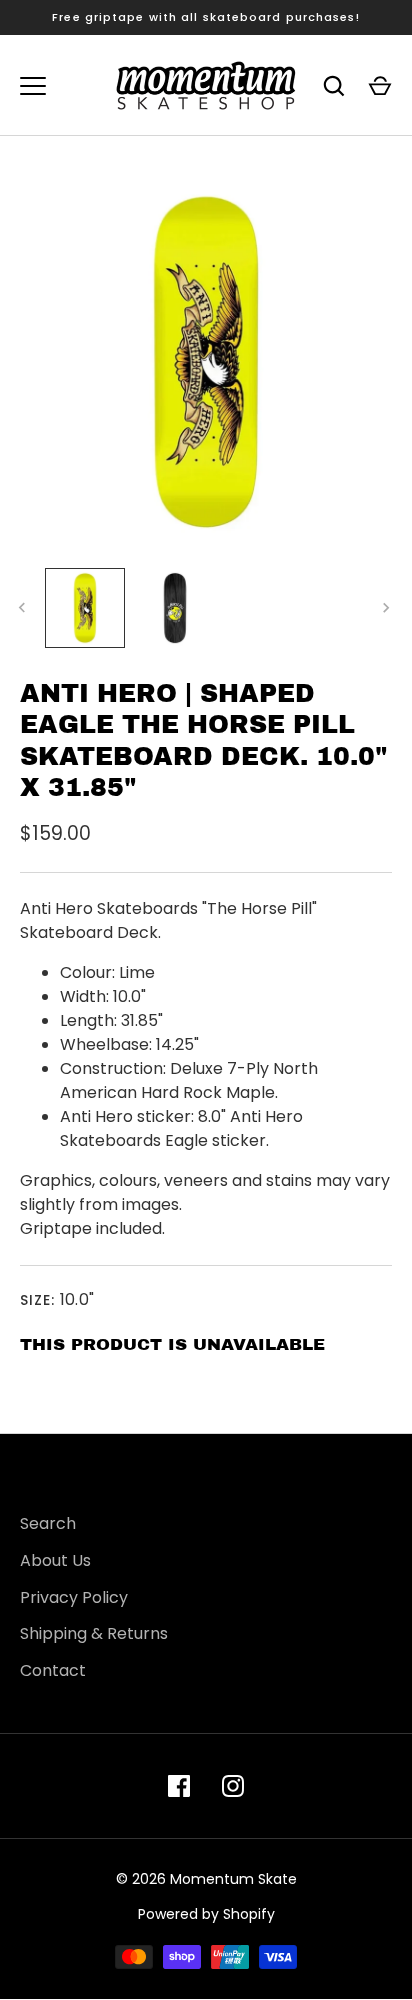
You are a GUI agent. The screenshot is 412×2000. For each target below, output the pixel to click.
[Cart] (380, 86)
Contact (53, 1670)
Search (48, 1523)
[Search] (334, 86)
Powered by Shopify (206, 1914)
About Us (55, 1560)
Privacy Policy (74, 1597)
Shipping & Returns (94, 1633)
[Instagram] (233, 1786)
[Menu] (33, 86)
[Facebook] (179, 1786)
